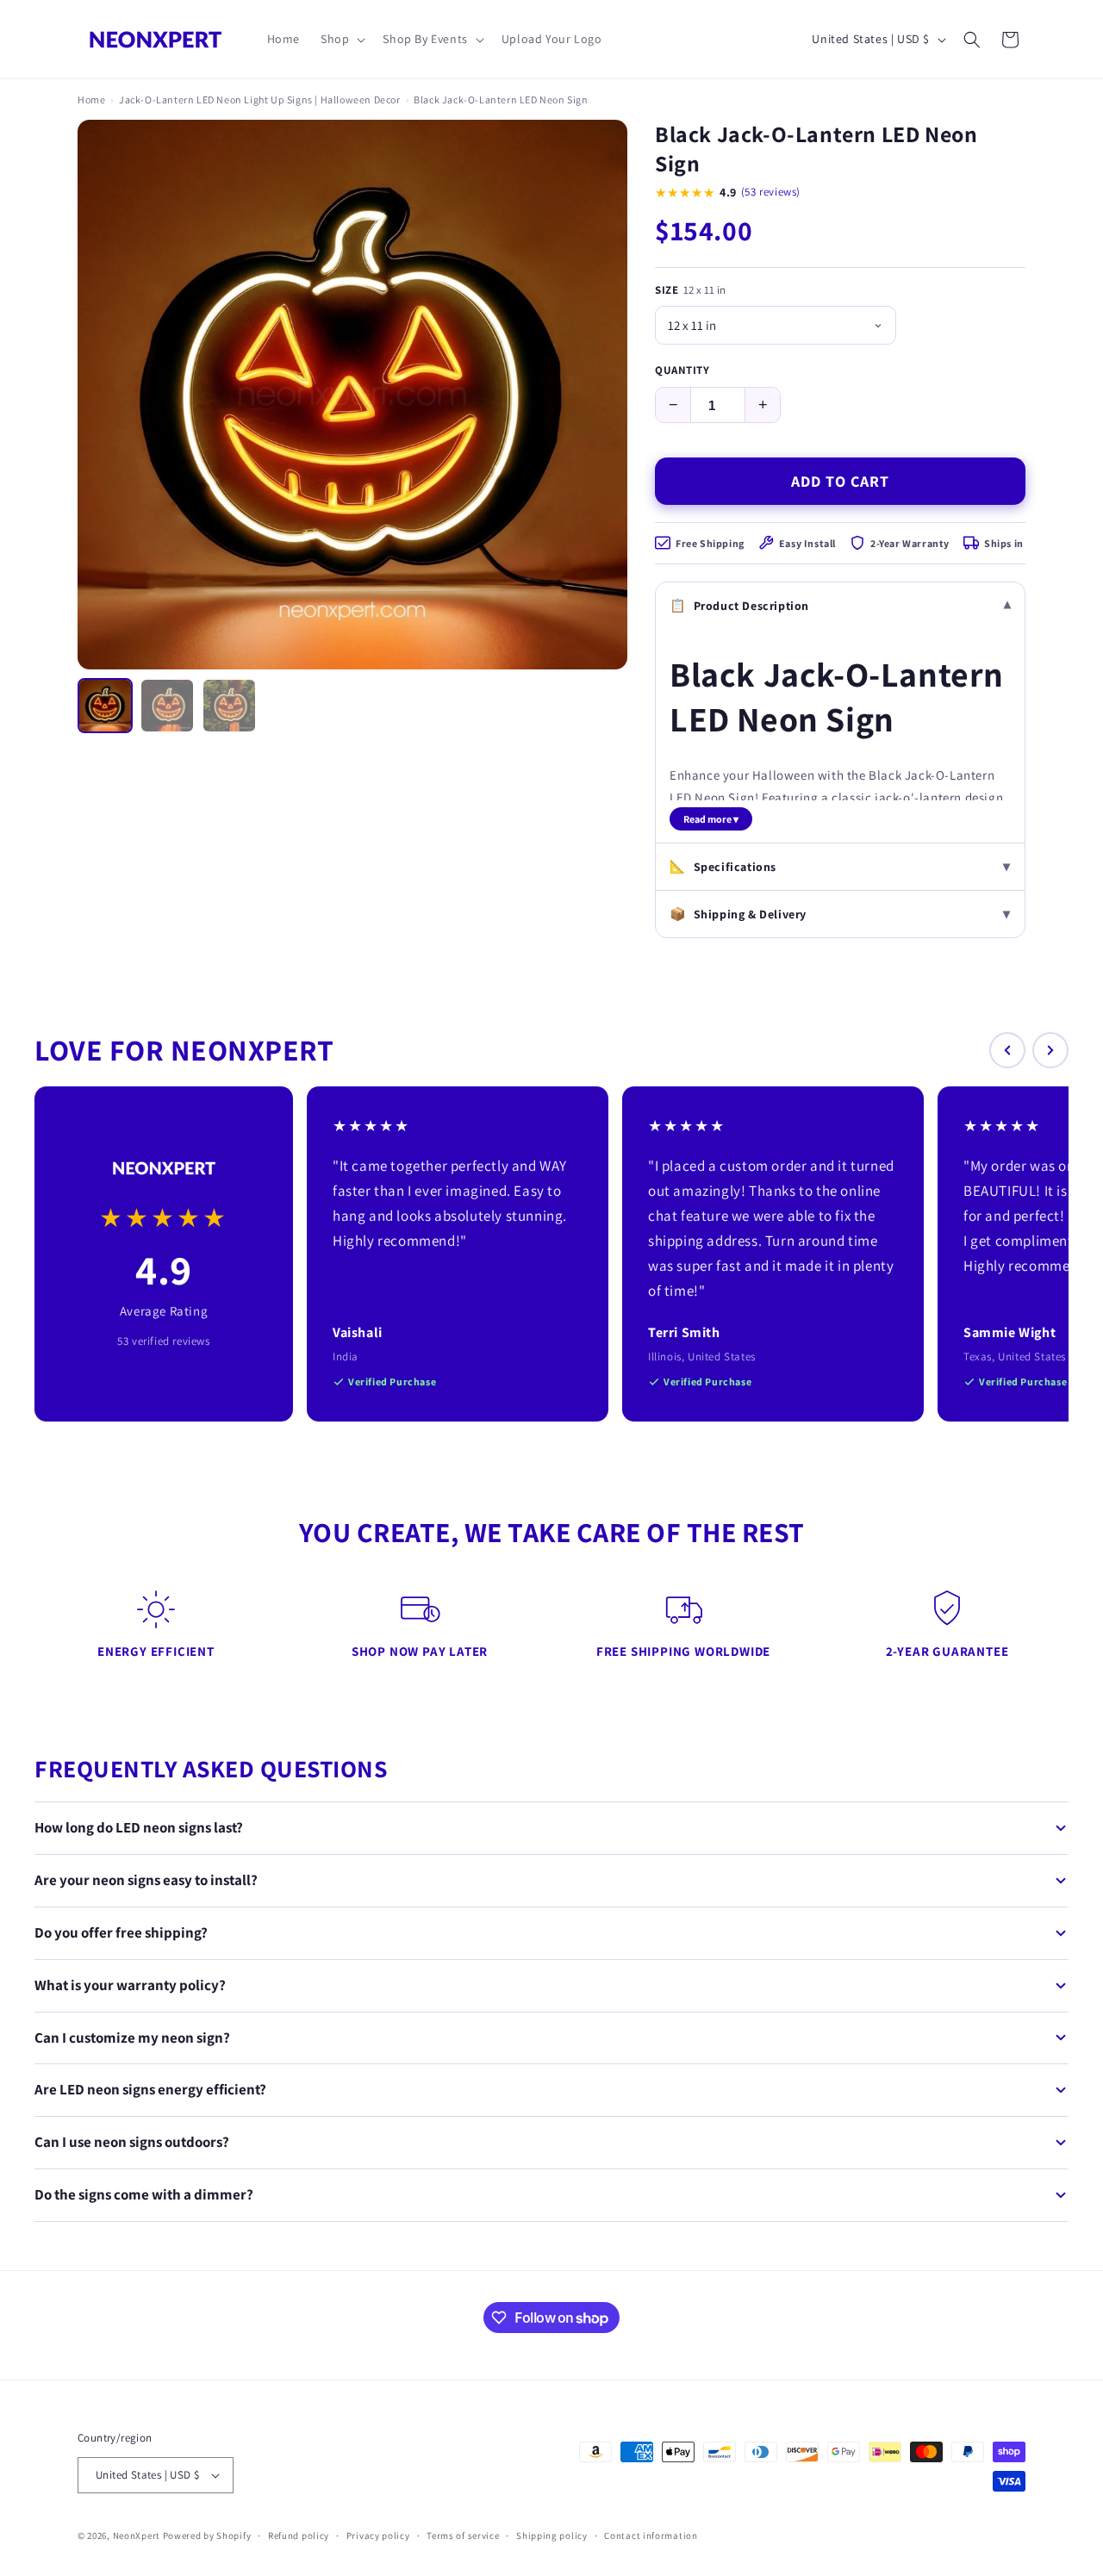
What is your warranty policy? (130, 1985)
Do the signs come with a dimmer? (144, 2194)
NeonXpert (137, 2536)
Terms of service (463, 2536)
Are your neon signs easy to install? (146, 1880)
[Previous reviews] (1007, 1050)
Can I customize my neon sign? (132, 2038)
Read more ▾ (711, 819)
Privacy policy (378, 2536)
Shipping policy (552, 2536)
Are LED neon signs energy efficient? (150, 2089)
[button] (341, 39)
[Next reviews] (1050, 1050)
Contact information (651, 2536)
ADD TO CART (840, 481)
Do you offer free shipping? (121, 1932)
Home (91, 100)
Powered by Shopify (207, 2536)
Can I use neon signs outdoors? (132, 2142)
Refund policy (299, 2536)
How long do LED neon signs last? (139, 1827)
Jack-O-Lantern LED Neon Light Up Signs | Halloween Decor (260, 100)
